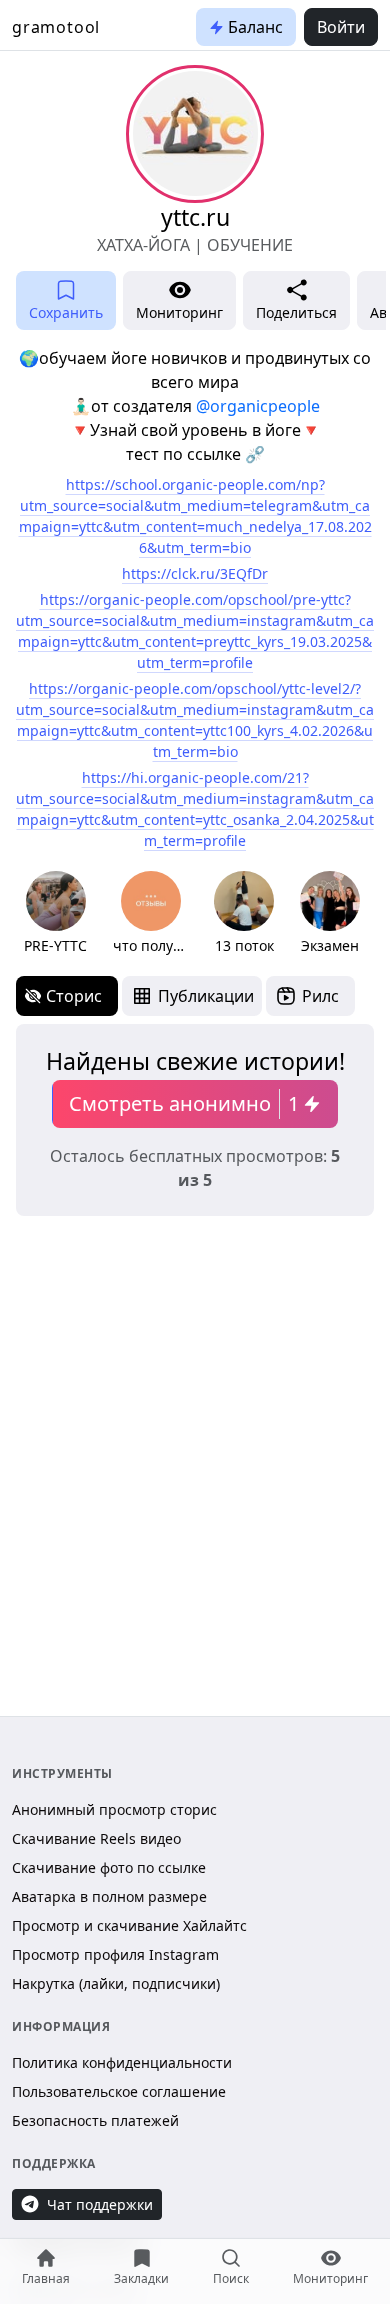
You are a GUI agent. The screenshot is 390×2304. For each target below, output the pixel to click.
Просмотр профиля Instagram (115, 1954)
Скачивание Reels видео (96, 1838)
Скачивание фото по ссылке (109, 1867)
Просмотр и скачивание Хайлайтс (129, 1925)
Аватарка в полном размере (109, 1896)
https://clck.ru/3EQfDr (195, 573)
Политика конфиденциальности (122, 2062)
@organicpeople (258, 406)
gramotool (56, 27)
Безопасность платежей (95, 2120)
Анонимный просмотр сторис (114, 1809)
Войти (341, 27)
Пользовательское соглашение (119, 2091)
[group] (55, 913)
